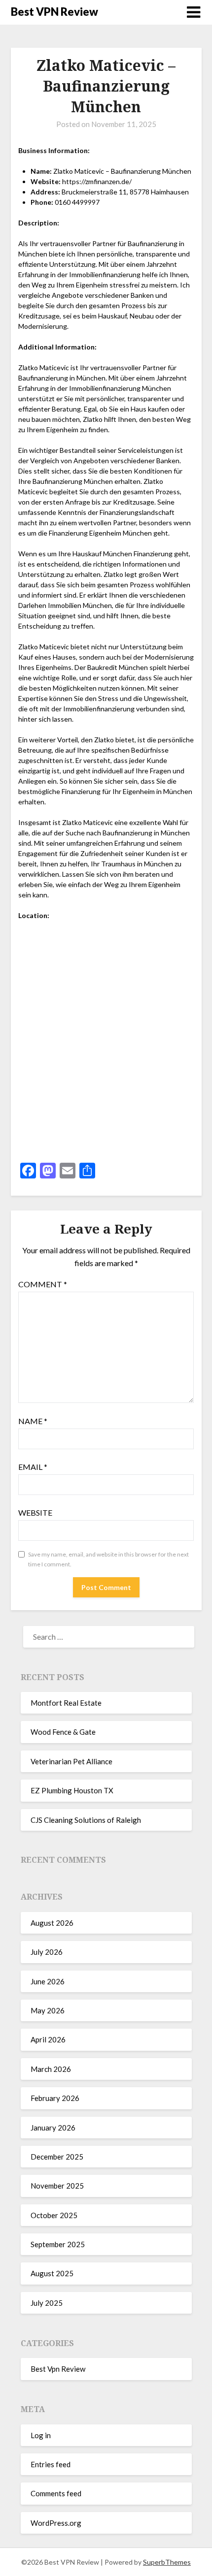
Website (35, 1512)
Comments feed (56, 2493)
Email (33, 1467)
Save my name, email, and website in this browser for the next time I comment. (108, 1559)
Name (33, 1421)
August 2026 (52, 1923)
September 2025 (58, 2244)
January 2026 (53, 2128)
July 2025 (47, 2303)
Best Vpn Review (58, 2369)
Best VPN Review (54, 12)
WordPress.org (56, 2523)
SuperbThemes (167, 2562)
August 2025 (52, 2273)
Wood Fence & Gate (63, 1732)
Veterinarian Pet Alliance (71, 1761)
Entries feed (51, 2464)
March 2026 (51, 2069)
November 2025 (57, 2186)
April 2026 (48, 2039)
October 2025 (54, 2215)
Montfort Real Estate (66, 1703)
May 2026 (48, 2010)
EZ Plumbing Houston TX (72, 1790)
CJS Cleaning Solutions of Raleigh (86, 1820)
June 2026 (48, 1981)
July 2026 (47, 1952)
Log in (41, 2435)
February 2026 (55, 2098)
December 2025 (57, 2157)
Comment (43, 1284)
